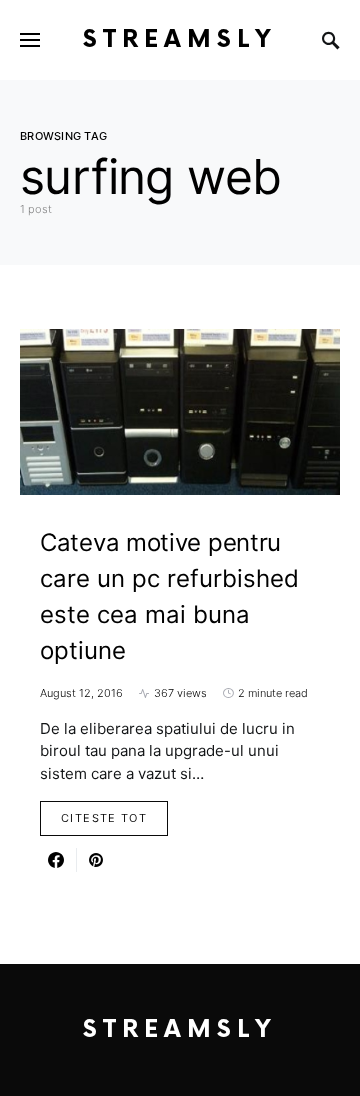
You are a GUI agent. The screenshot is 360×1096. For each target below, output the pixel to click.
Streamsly (180, 39)
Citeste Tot (104, 818)
